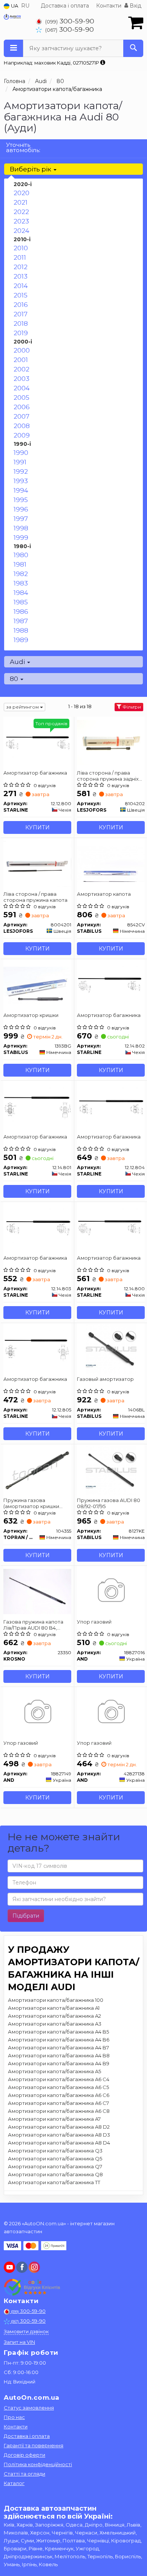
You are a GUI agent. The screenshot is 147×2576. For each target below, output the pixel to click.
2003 (21, 379)
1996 (21, 509)
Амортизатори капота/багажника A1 (54, 2008)
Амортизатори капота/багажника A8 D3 (59, 2135)
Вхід (135, 6)
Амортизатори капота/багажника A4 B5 (58, 2032)
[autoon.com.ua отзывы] (33, 2287)
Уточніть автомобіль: (23, 147)
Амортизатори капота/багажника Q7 (55, 2166)
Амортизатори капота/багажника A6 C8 (59, 2111)
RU (25, 6)
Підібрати (26, 1916)
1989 (21, 640)
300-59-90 (70, 21)
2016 (21, 305)
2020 (21, 193)
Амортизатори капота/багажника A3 (55, 2024)
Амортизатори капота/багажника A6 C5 (58, 2087)
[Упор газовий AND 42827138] (111, 1712)
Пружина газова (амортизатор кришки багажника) (31, 1503)
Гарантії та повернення (34, 2445)
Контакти (109, 6)
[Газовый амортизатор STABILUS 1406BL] (111, 1348)
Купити (38, 827)
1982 (21, 574)
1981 (20, 564)
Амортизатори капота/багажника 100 (56, 2000)
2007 (21, 416)
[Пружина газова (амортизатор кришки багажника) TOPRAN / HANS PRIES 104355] (37, 1470)
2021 (21, 202)
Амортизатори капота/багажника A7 (54, 2119)
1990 (21, 453)
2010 (21, 248)
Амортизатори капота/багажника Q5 (55, 2158)
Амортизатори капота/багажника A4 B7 (58, 2048)
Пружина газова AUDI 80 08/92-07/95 (109, 1503)
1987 (21, 621)
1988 (21, 630)
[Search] (133, 48)
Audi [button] (18, 662)
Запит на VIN (19, 2342)
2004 (22, 388)
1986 (21, 612)
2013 (21, 276)
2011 (20, 257)
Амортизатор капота (104, 894)
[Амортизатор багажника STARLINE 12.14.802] (111, 984)
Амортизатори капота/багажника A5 (54, 2071)
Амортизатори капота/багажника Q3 (55, 2151)
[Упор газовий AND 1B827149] (37, 1712)
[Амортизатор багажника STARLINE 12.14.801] (37, 1106)
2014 (21, 286)
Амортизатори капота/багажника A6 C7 (58, 2103)
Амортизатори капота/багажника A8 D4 (59, 2143)
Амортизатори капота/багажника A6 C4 (59, 2079)
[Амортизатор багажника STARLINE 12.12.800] (37, 742)
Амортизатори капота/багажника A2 (54, 2016)
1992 (21, 471)
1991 (20, 462)
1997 (21, 519)
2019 (21, 333)
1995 (21, 500)
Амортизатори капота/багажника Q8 (55, 2174)
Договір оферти (24, 2455)
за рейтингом (23, 707)
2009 (22, 435)
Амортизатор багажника (35, 773)
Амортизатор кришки (31, 1015)
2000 (22, 350)
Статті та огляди (24, 2474)
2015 (21, 295)
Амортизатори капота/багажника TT (54, 2182)
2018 (21, 324)
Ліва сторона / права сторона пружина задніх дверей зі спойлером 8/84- (108, 776)
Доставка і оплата (65, 6)
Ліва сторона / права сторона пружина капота (35, 897)
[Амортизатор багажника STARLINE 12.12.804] (111, 1106)
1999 (21, 538)
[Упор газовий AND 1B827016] (111, 1591)
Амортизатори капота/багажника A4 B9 (59, 2063)
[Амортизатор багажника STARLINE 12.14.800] (111, 1227)
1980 (21, 555)
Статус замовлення (29, 2408)
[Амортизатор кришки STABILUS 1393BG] (37, 984)
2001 (21, 360)
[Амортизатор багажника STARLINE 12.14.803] (37, 1227)
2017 (21, 314)
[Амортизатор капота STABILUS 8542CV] (111, 863)
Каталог (14, 2483)
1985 (21, 602)
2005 (21, 397)
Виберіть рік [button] (31, 169)
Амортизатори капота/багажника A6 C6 (59, 2095)
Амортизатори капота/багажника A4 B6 (59, 2040)
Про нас (14, 2417)
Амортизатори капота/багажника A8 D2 (59, 2127)
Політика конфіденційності (38, 2464)
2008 (22, 426)
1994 (21, 490)
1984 (21, 593)
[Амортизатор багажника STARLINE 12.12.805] (37, 1348)
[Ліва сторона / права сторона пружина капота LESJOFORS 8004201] (37, 863)
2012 (21, 267)
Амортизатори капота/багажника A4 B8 (59, 2055)
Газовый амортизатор (105, 1379)
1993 (21, 481)
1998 (21, 528)
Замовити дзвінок (26, 2331)
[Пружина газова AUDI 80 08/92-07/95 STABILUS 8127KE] (111, 1470)
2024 (21, 231)
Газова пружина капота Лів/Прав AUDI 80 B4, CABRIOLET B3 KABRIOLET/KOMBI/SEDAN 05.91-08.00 (36, 1625)
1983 (21, 583)
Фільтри (131, 707)
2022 (21, 212)
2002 (21, 369)
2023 (21, 221)
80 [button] (15, 679)
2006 (22, 407)
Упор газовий (94, 1622)
